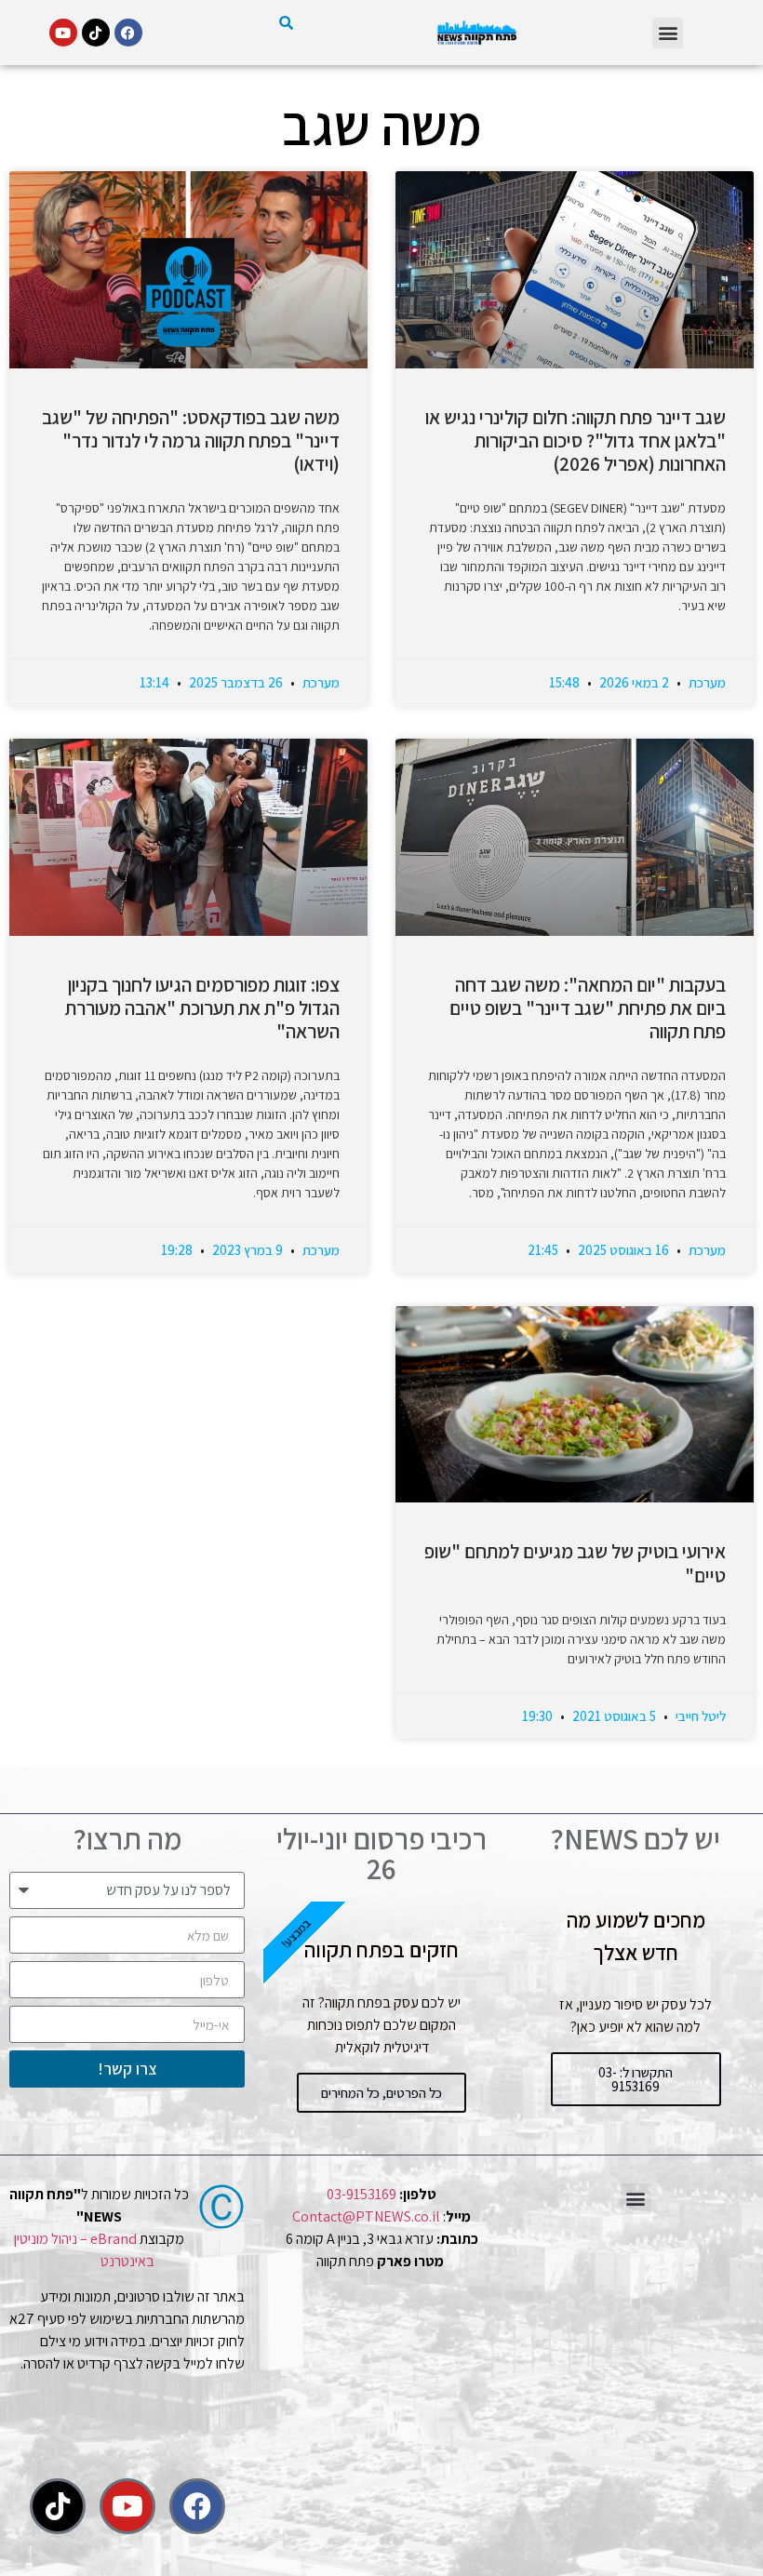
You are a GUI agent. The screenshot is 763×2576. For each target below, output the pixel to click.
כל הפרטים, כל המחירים (381, 2093)
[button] (668, 33)
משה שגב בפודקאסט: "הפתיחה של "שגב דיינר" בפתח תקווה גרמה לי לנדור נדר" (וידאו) (191, 440)
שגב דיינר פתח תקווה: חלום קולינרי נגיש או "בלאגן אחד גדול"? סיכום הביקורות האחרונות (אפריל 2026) (576, 440)
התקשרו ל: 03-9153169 (636, 2079)
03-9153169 (361, 2194)
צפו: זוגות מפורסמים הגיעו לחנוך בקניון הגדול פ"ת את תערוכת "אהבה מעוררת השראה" (202, 1008)
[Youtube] (63, 33)
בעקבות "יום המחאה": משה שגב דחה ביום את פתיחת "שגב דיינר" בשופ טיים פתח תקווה (588, 1008)
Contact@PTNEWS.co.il (366, 2216)
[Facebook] (128, 33)
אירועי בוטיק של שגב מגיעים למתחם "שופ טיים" (575, 1563)
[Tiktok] (96, 33)
